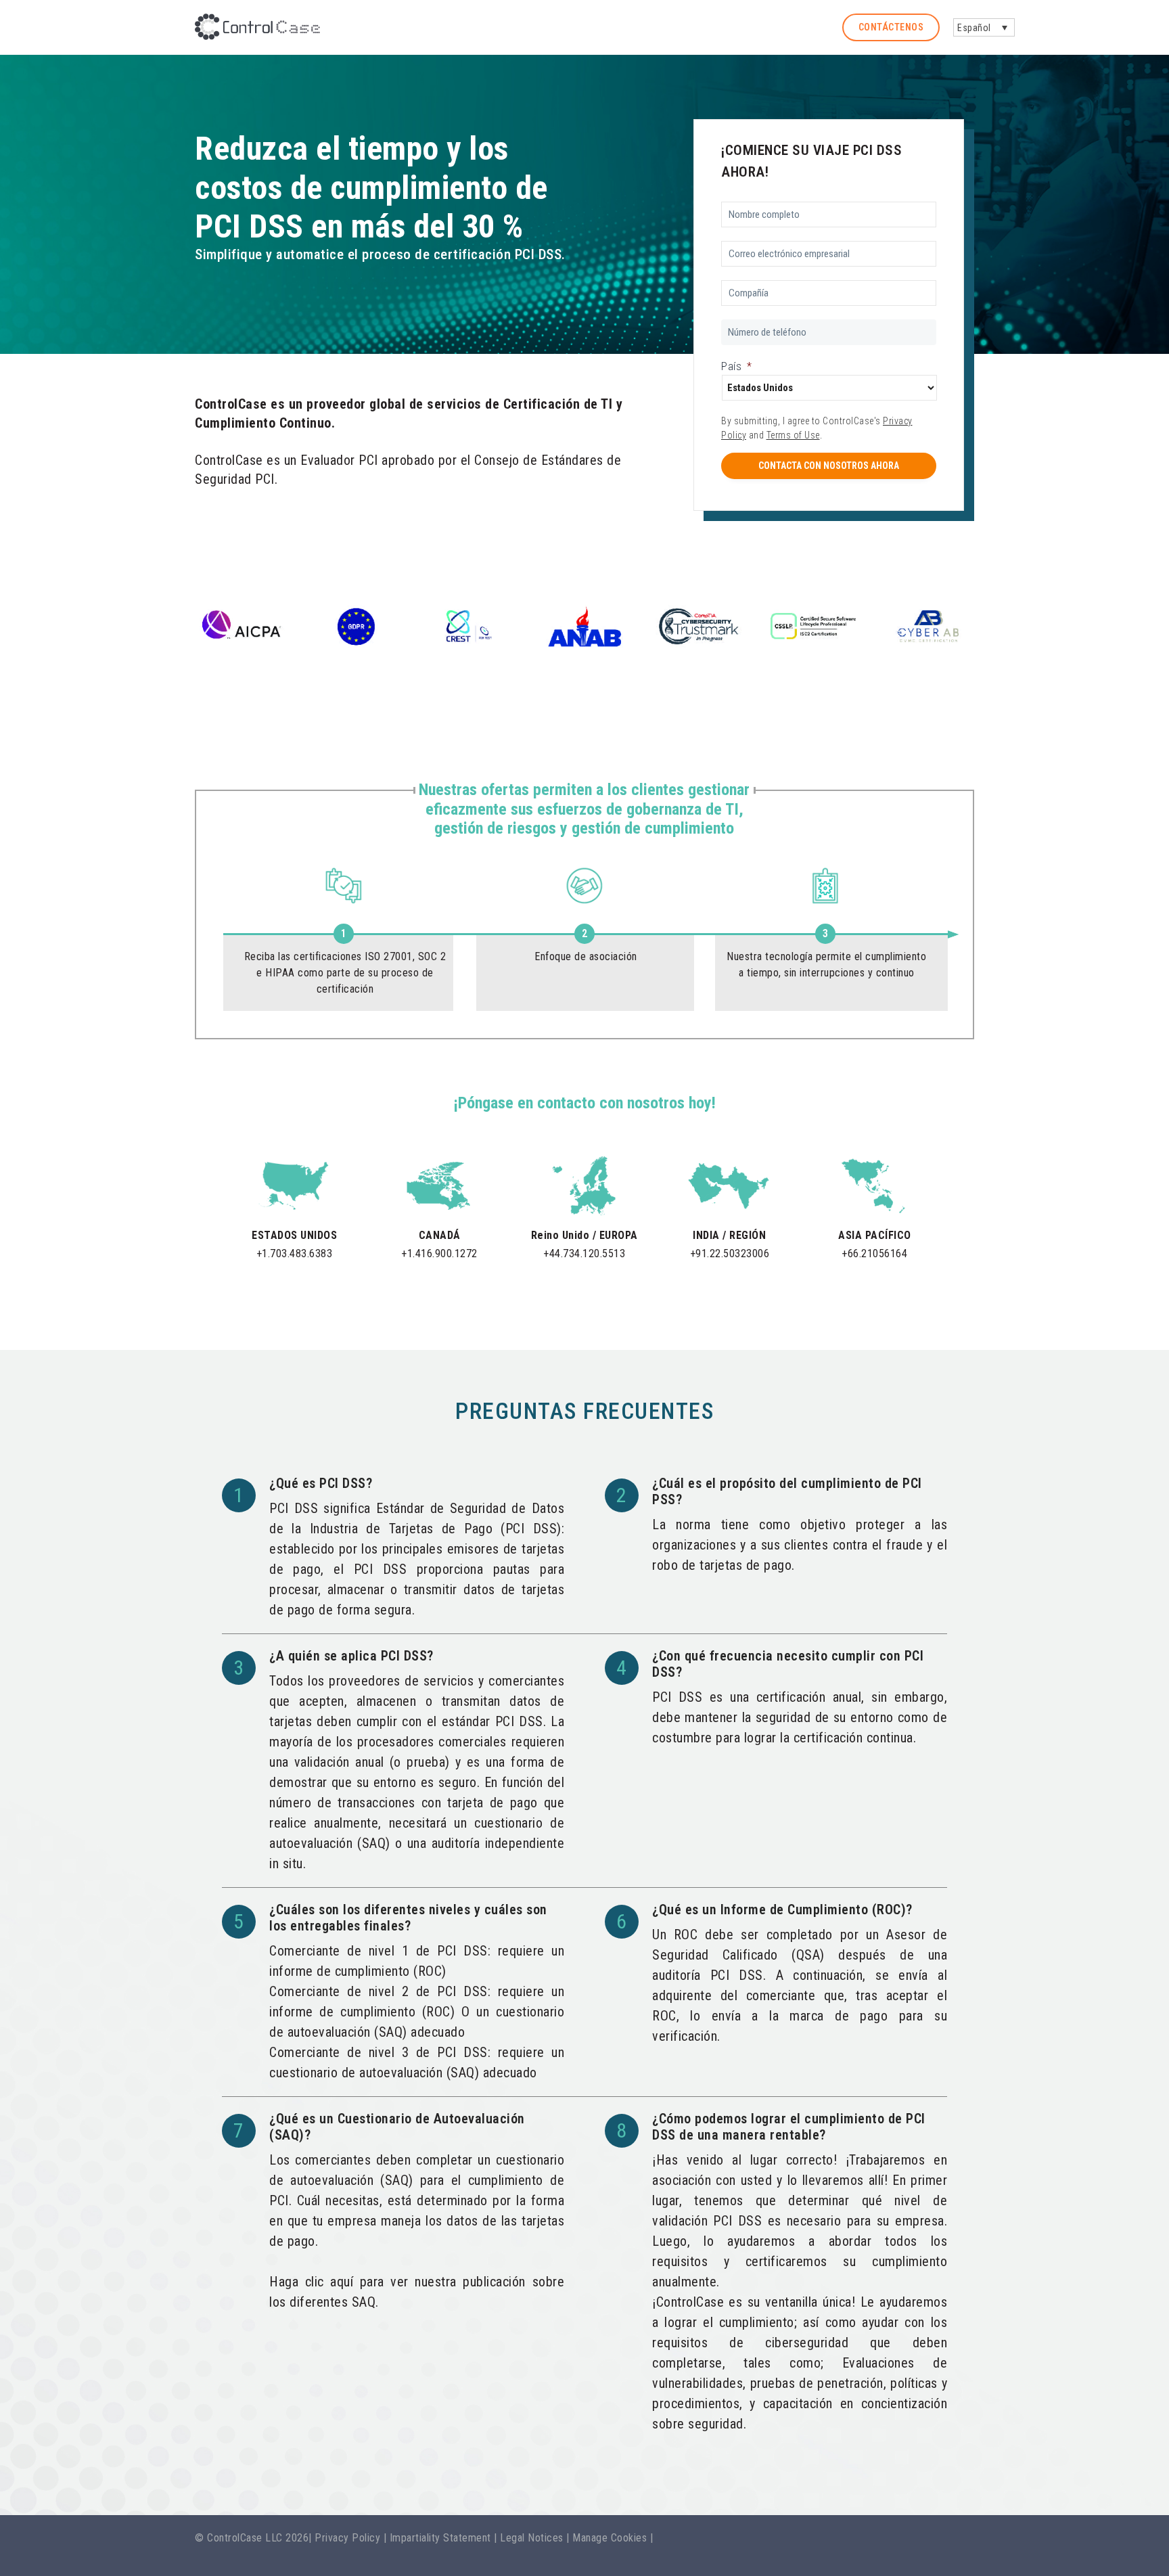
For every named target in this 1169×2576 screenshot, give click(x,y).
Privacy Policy (347, 2538)
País (737, 366)
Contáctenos (891, 27)
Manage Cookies (610, 2538)
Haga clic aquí (311, 2282)
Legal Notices (532, 2538)
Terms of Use (793, 435)
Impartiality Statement (440, 2538)
